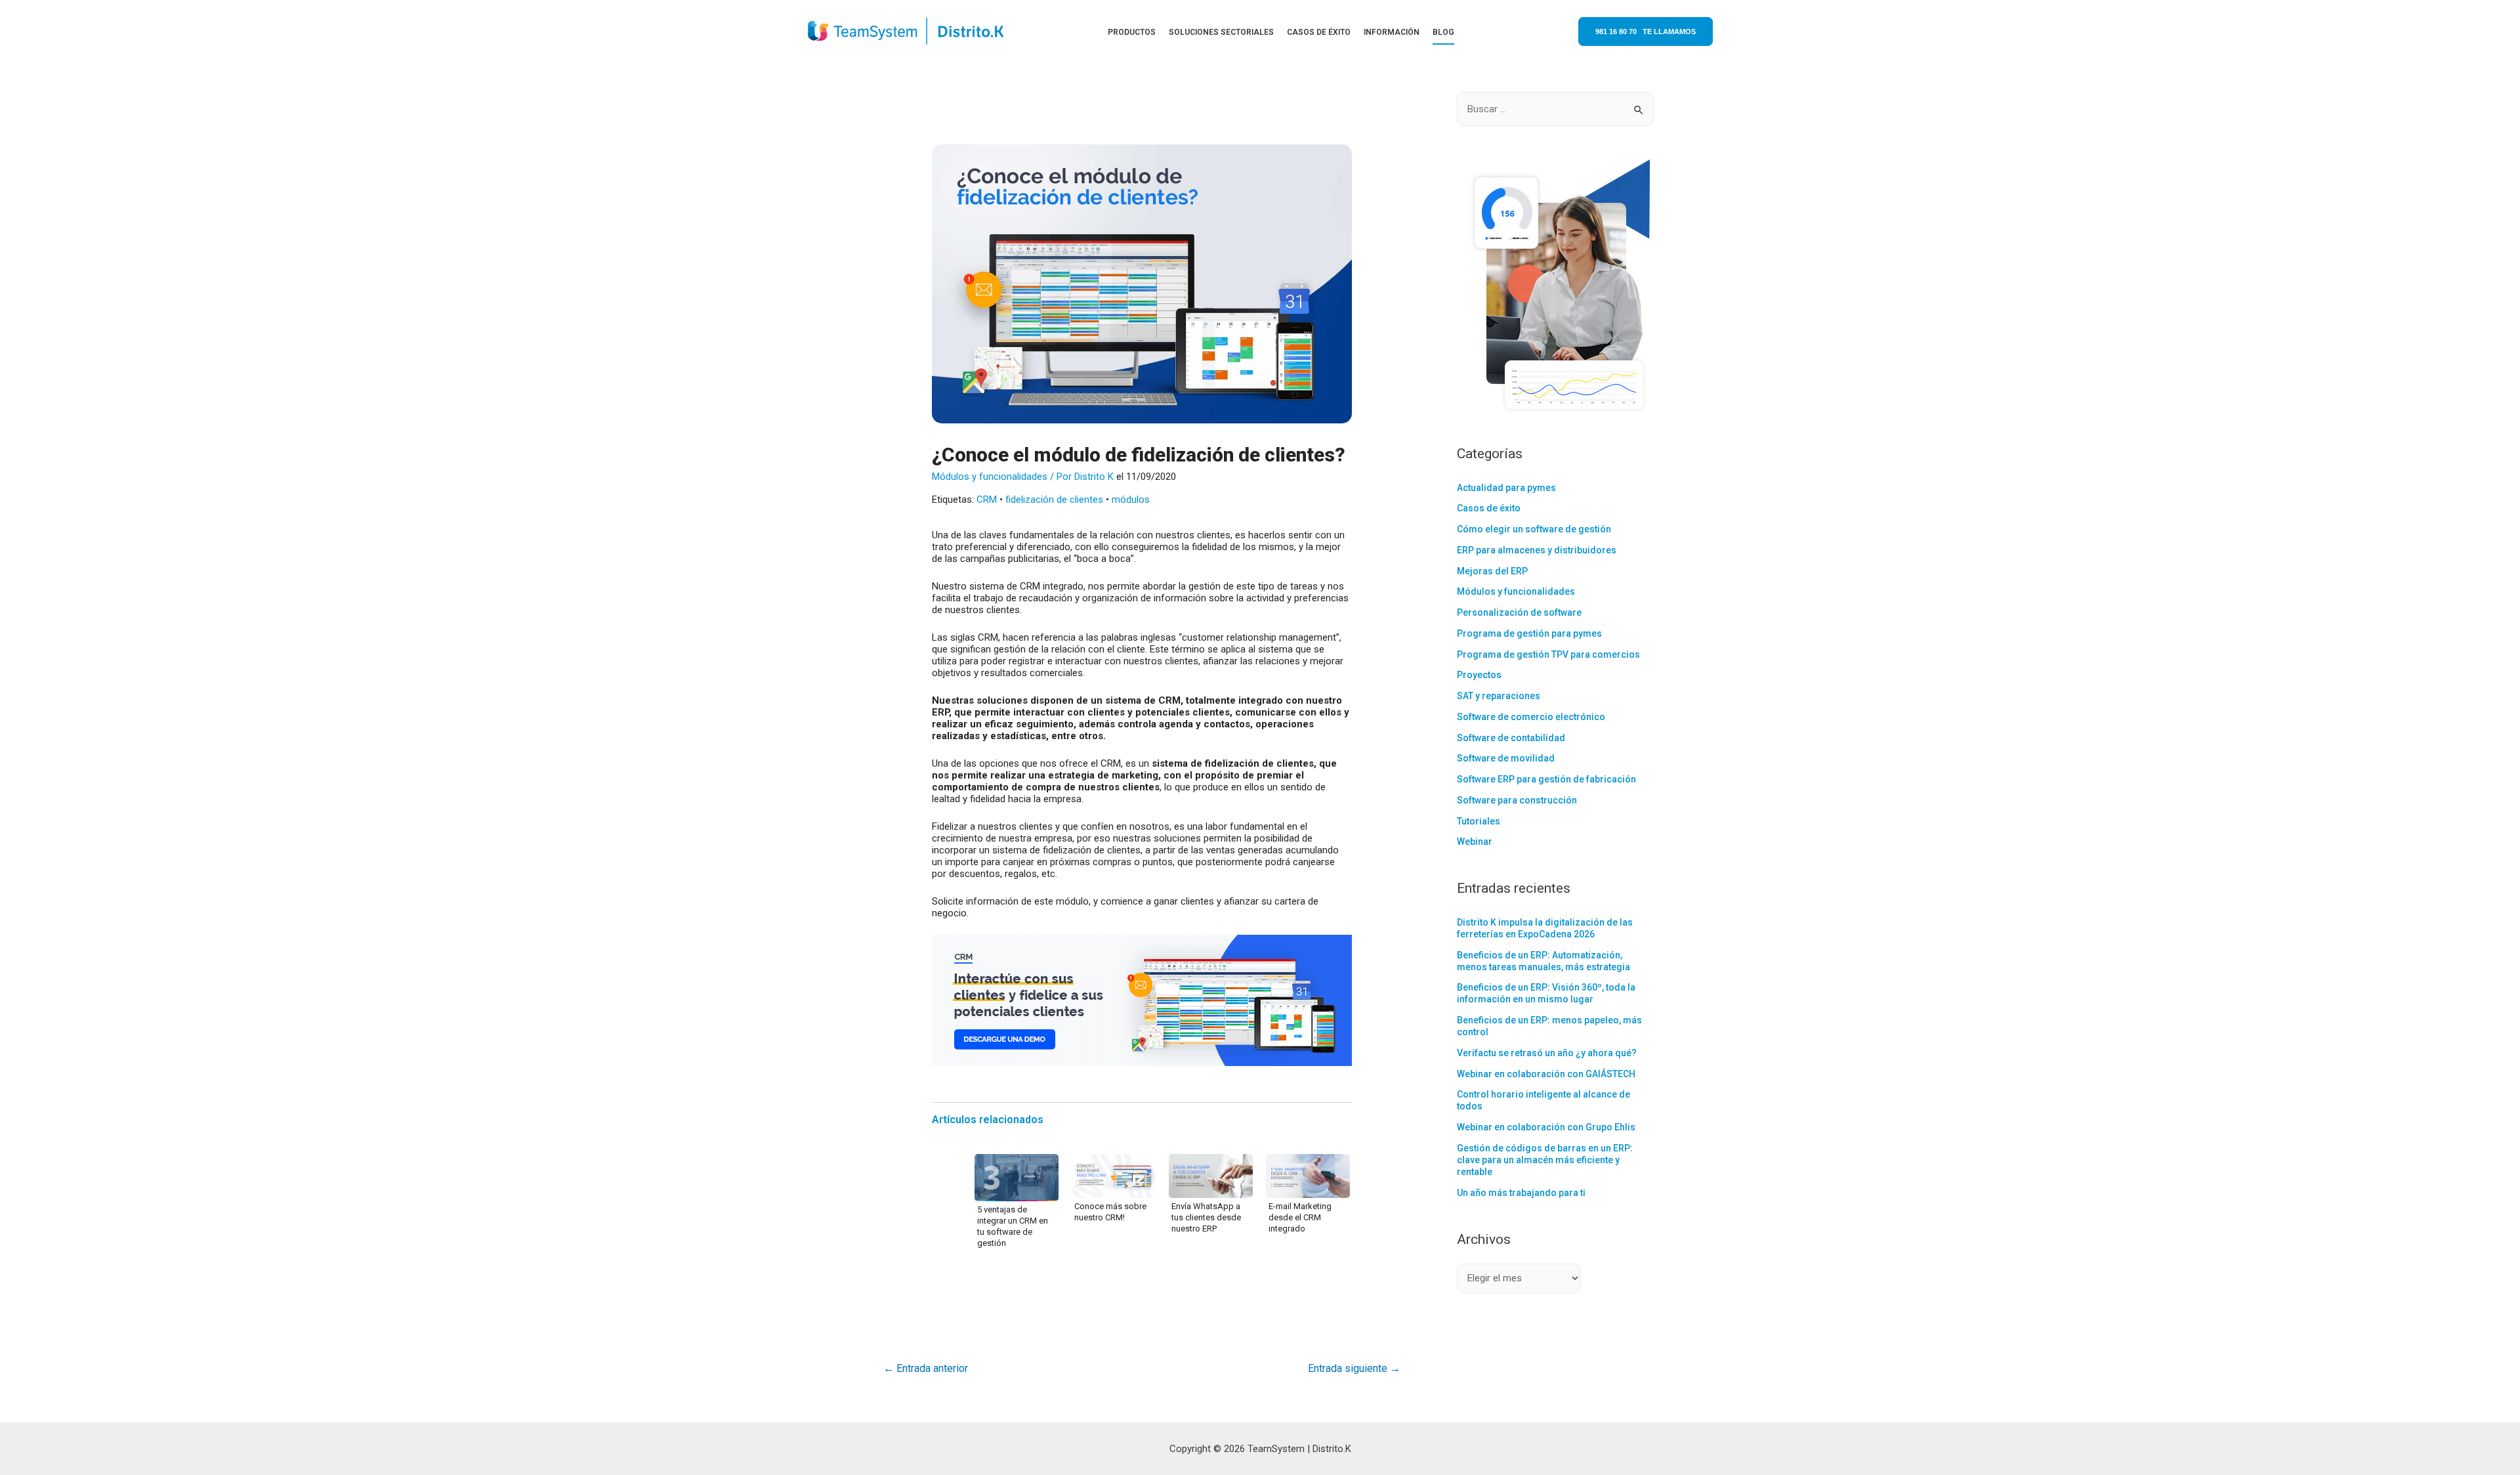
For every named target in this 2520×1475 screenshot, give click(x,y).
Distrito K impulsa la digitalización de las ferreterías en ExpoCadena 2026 (1545, 928)
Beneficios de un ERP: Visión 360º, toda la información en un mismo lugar (1546, 993)
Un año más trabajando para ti (1521, 1193)
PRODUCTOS (1132, 32)
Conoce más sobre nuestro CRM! (1110, 1212)
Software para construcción (1517, 800)
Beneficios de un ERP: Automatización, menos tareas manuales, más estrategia (1543, 961)
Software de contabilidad (1511, 738)
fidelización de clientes (1054, 500)
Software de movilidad (1506, 758)
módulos (1131, 500)
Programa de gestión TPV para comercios (1548, 654)
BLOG (1443, 32)
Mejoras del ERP (1492, 571)
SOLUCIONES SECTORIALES (1221, 32)
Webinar (1475, 842)
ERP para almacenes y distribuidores (1537, 550)
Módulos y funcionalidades (990, 477)
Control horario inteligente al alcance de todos (1543, 1100)
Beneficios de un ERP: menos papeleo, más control (1549, 1026)
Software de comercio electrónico (1531, 717)
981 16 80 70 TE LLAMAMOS (1646, 32)
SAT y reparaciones (1499, 696)
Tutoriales (1479, 821)
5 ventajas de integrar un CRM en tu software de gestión (1013, 1226)
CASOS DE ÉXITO (1319, 32)
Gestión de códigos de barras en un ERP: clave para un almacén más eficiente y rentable (1545, 1160)
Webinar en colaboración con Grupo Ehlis (1546, 1127)
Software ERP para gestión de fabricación (1546, 779)
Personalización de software (1519, 612)
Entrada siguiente (1354, 1368)
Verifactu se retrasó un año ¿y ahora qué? (1547, 1053)
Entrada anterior (926, 1368)
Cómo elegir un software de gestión (1534, 529)
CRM (987, 500)
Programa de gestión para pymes (1529, 633)
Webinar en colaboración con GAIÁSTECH (1546, 1074)
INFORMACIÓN (1392, 32)
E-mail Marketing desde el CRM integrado (1300, 1217)
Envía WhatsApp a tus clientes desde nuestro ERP (1206, 1217)
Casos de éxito (1489, 508)
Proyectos (1479, 675)
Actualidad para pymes (1506, 488)
